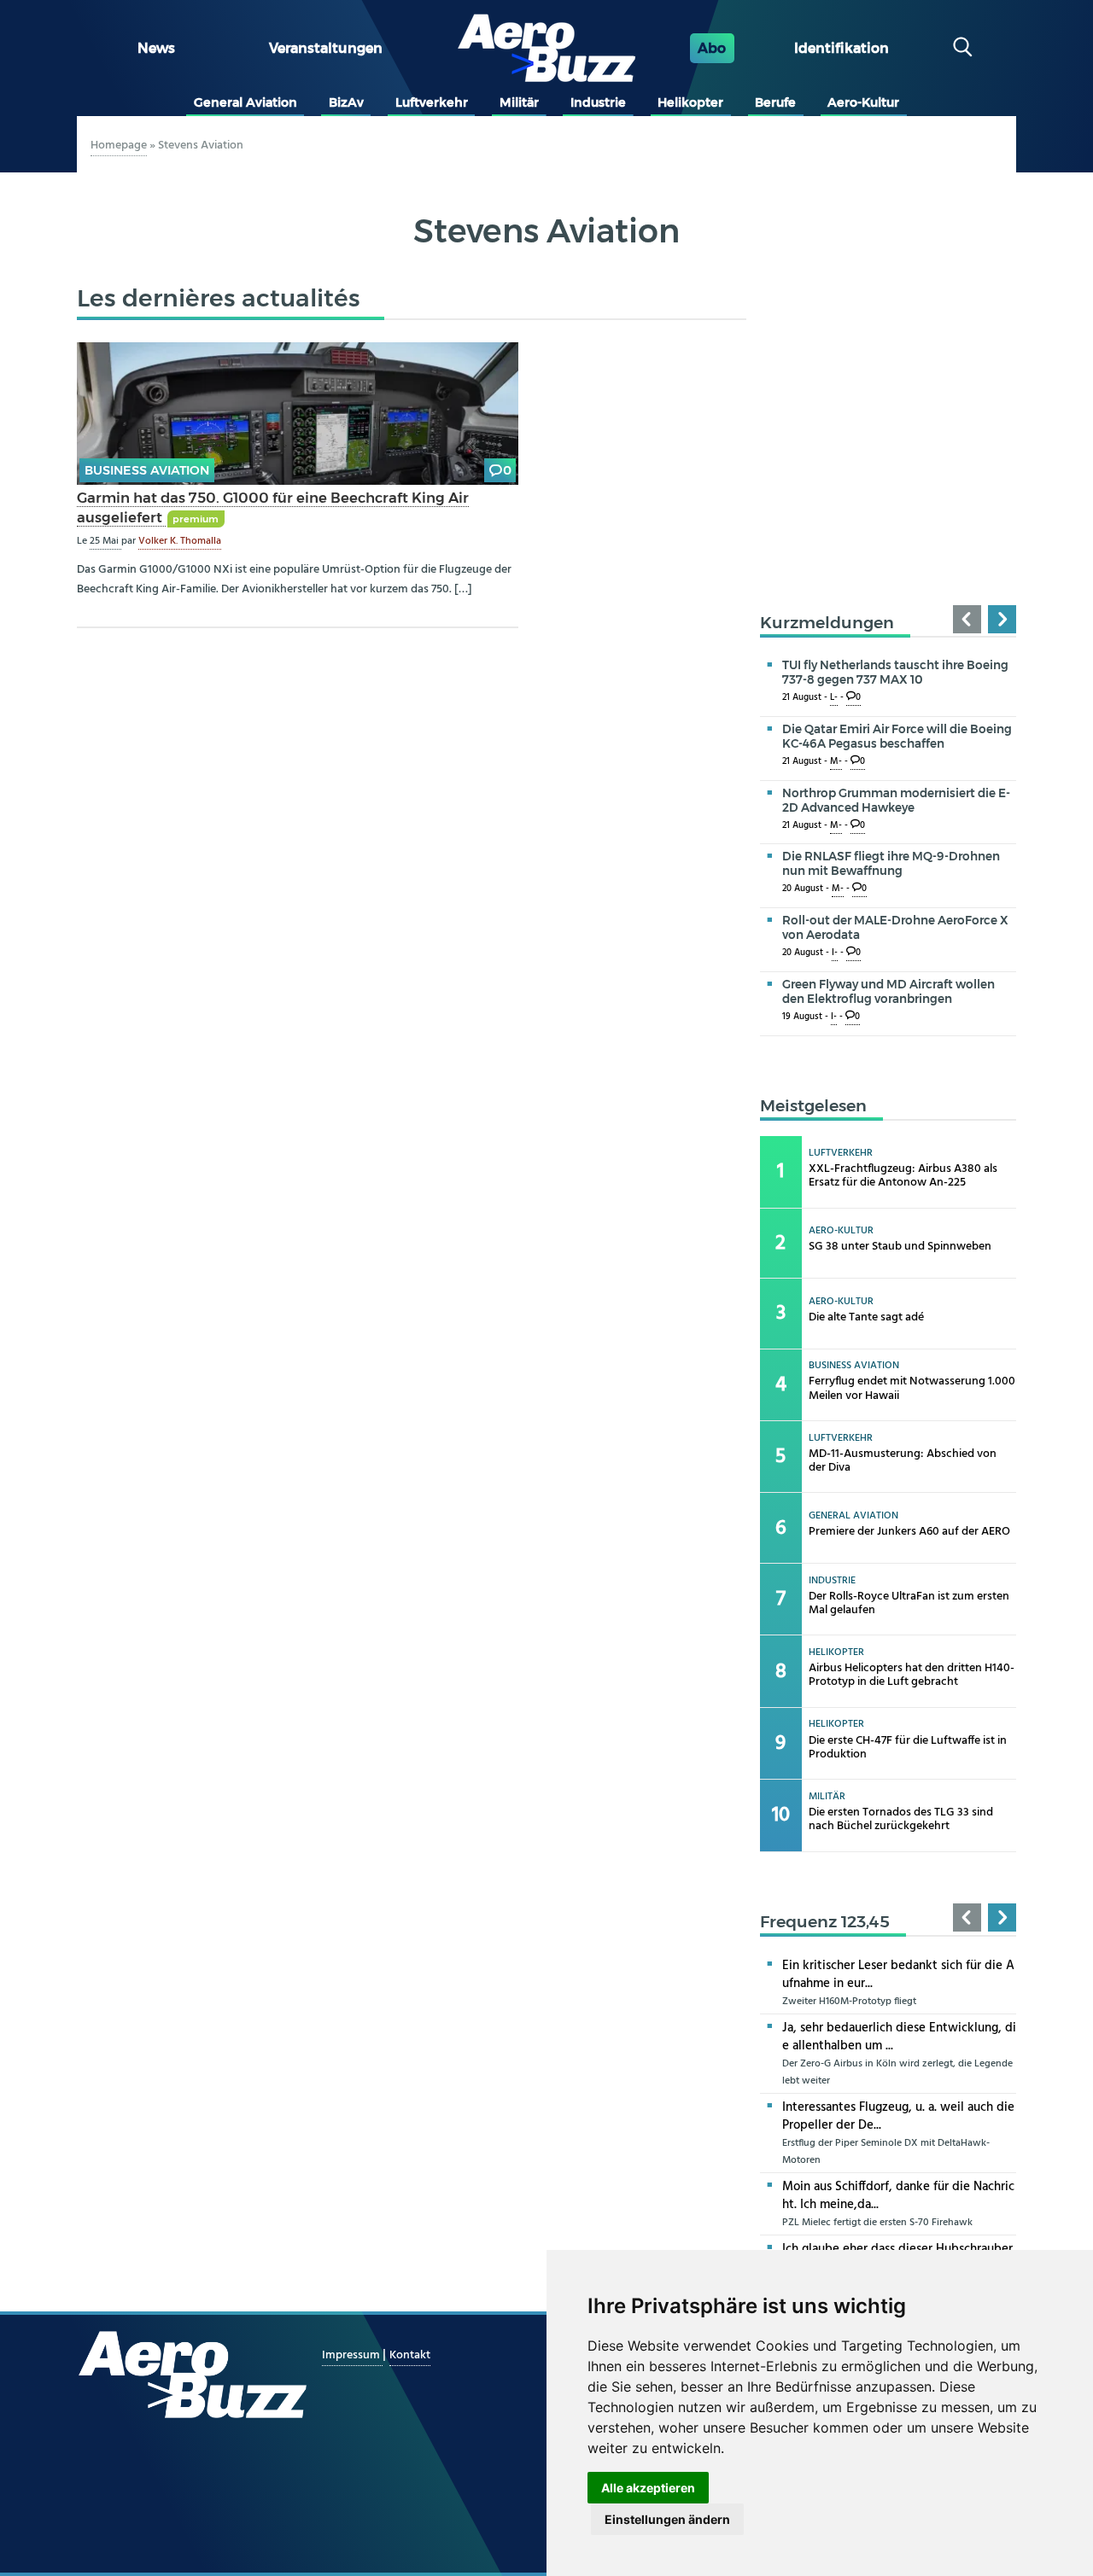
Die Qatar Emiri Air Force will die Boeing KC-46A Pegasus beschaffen (897, 736)
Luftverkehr (432, 102)
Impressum (352, 2355)
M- (836, 762)
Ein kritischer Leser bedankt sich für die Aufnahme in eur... (898, 1975)
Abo (712, 48)
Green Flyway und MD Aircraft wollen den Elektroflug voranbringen (888, 991)
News (156, 48)
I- (835, 953)
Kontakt (410, 2355)
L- (834, 698)
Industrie (598, 102)
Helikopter (690, 102)
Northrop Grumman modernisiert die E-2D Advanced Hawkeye (896, 800)
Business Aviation (147, 470)
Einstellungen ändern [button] (667, 2519)
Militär (519, 102)
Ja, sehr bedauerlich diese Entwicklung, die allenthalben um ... (899, 2037)
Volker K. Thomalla (180, 541)
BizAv (346, 102)
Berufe (775, 102)
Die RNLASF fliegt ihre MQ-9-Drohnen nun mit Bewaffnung (891, 863)
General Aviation (245, 102)
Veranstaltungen (326, 48)
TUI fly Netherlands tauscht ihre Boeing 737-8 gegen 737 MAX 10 (895, 672)
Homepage (119, 146)
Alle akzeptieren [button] (648, 2488)
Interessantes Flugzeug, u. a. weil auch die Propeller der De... (898, 2116)
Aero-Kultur (863, 102)
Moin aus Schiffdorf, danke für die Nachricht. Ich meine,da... (898, 2196)
